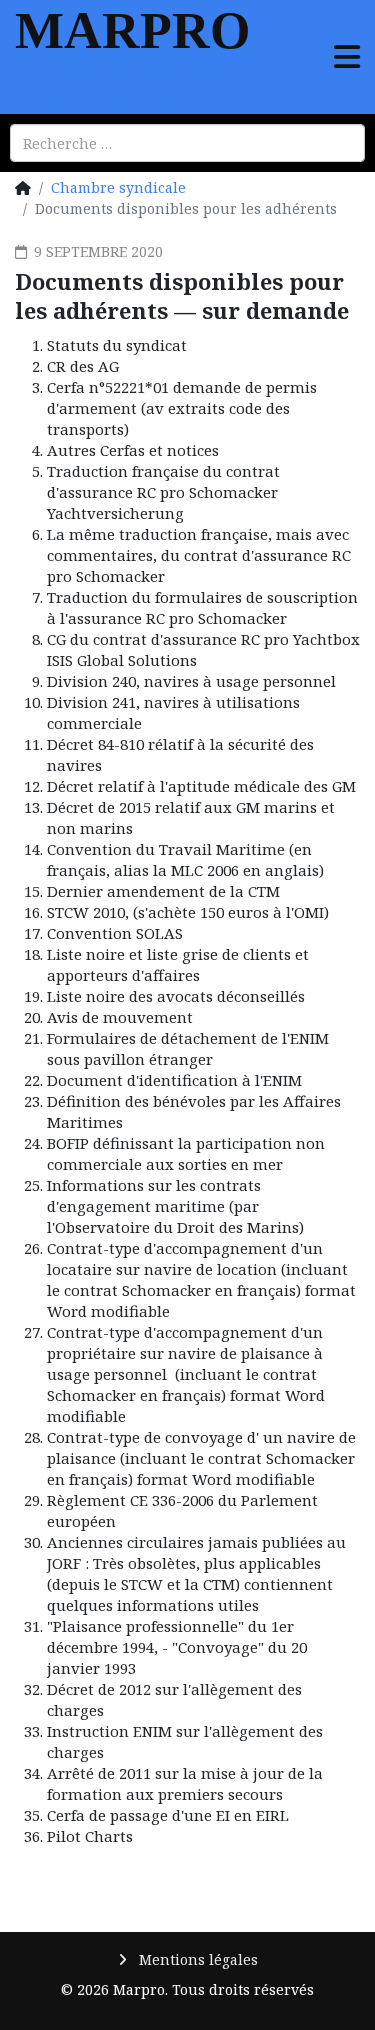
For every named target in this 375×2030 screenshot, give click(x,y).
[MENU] (347, 46)
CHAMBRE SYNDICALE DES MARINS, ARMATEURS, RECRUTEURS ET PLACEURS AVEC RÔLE (144, 78)
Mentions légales (196, 1959)
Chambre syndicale (118, 187)
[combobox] (187, 143)
